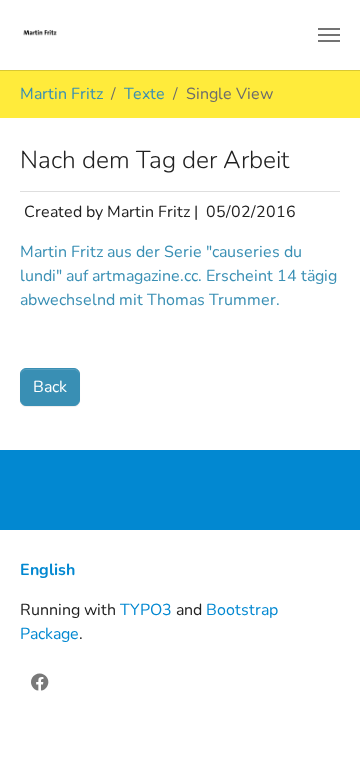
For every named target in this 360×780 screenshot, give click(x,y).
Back (50, 387)
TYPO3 (146, 610)
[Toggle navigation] (329, 35)
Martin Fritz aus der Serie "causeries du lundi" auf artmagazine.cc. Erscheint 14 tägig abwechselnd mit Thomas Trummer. (178, 276)
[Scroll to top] (316, 736)
